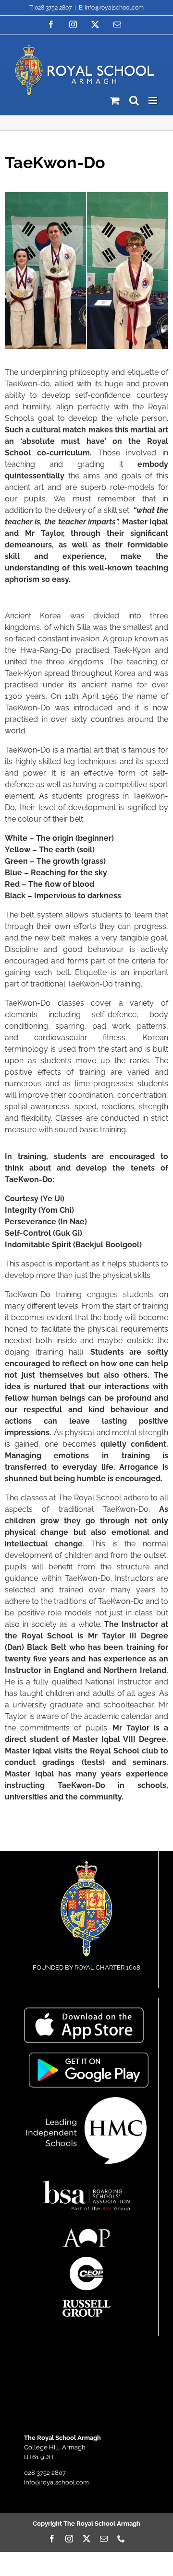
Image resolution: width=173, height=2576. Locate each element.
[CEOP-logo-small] (86, 2260)
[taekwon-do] (86, 195)
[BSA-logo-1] (86, 2176)
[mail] (104, 2539)
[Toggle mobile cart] (115, 100)
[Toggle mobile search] (134, 100)
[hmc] (86, 2100)
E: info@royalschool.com (111, 8)
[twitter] (86, 2539)
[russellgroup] (86, 2303)
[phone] (121, 2539)
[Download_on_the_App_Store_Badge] (84, 2011)
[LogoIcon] (86, 1864)
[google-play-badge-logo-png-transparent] (89, 2056)
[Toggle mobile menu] (154, 100)
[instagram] (69, 2539)
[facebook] (52, 2539)
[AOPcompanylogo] (86, 2232)
